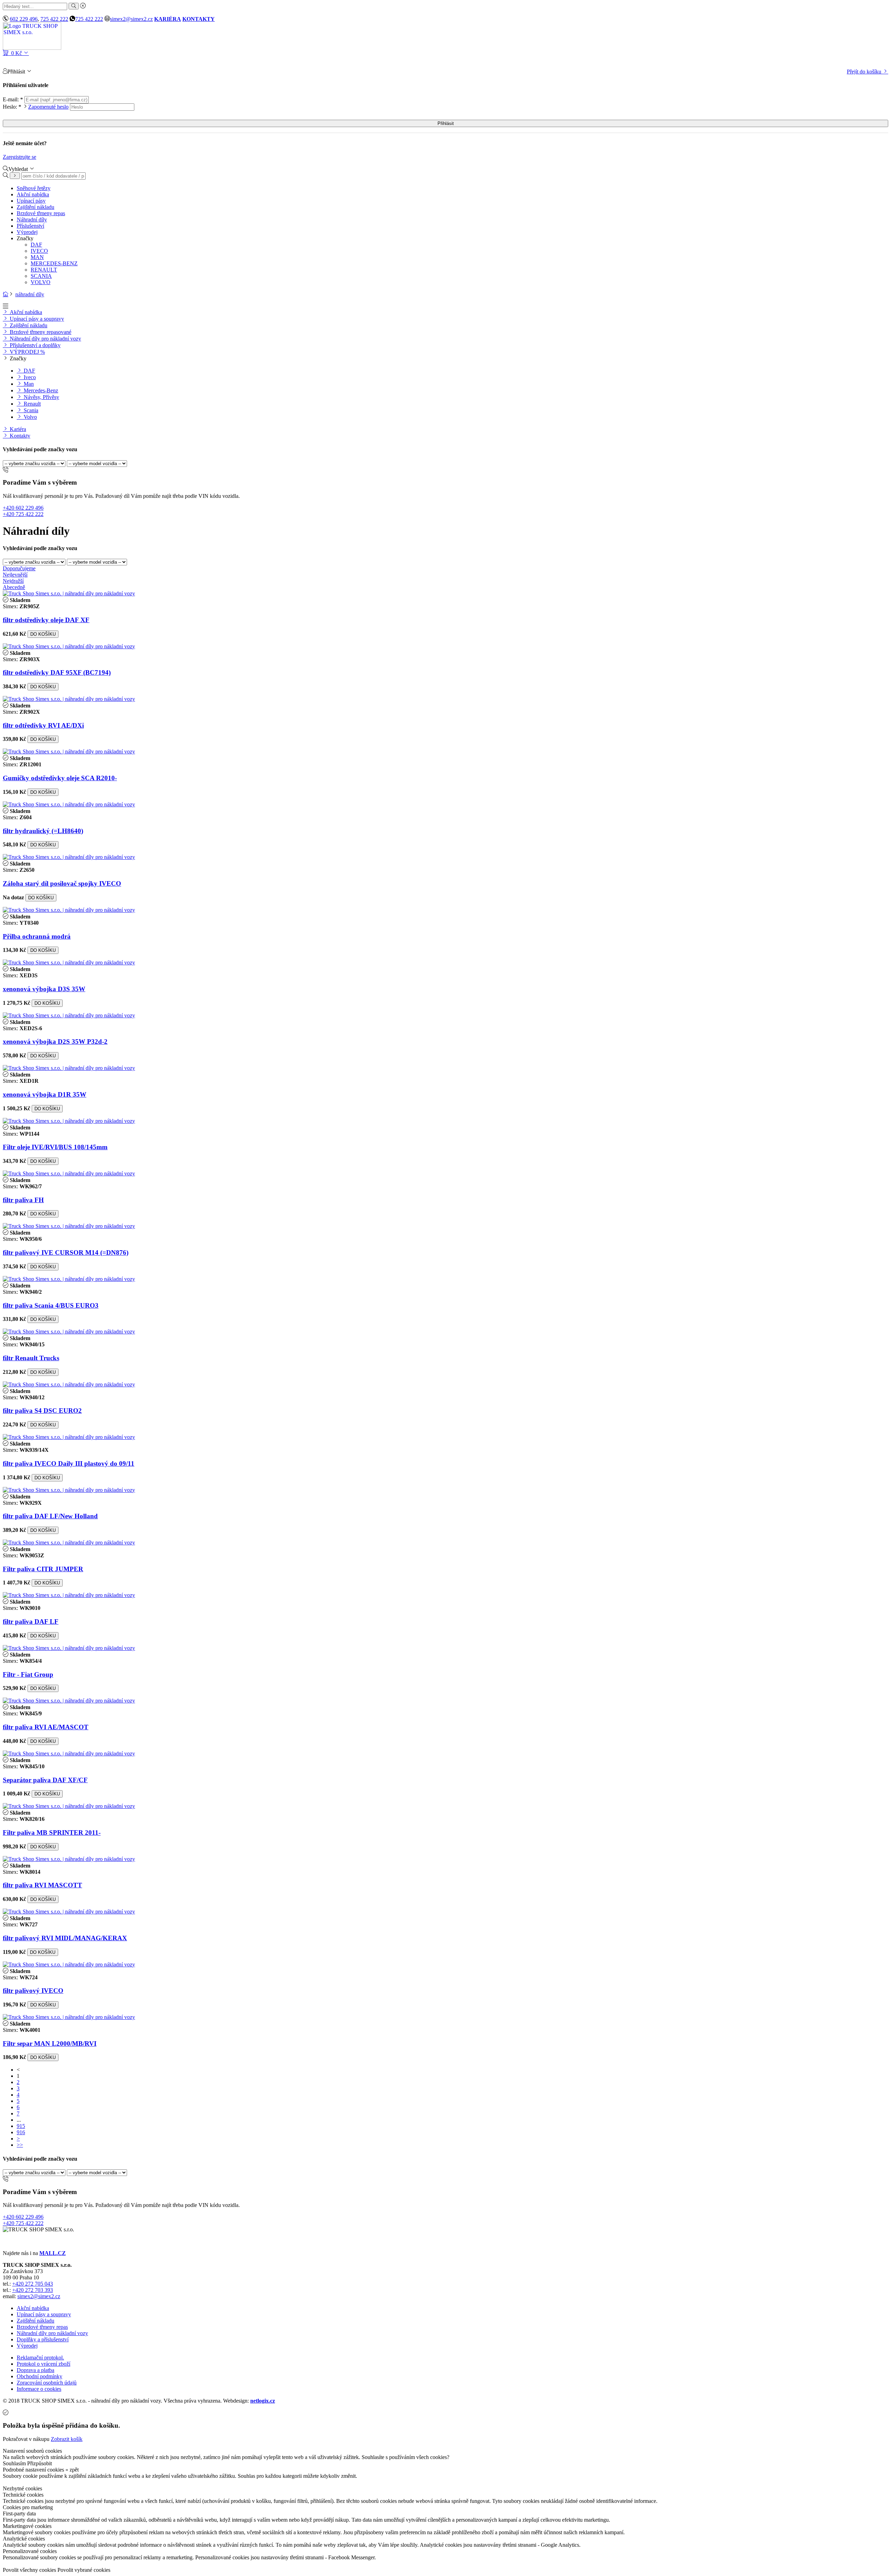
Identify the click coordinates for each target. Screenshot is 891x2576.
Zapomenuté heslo (48, 107)
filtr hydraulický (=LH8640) (43, 831)
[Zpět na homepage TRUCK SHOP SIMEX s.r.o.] (32, 48)
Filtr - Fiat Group (28, 1674)
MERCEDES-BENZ (54, 263)
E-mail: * (14, 99)
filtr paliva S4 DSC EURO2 (42, 1411)
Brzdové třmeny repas (41, 213)
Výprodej (27, 232)
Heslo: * (36, 107)
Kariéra (17, 429)
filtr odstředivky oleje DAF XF (46, 620)
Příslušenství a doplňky (34, 345)
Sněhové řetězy (34, 188)
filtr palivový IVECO (33, 1991)
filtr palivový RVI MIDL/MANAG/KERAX (65, 1938)
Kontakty (19, 436)
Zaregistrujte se (19, 157)
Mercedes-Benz (40, 390)
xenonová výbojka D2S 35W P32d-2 (55, 1042)
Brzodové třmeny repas (42, 2327)
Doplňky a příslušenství (43, 2339)
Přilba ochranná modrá (37, 936)
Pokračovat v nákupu (26, 2439)
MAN (37, 257)
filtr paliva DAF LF (31, 1622)
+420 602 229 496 (23, 508)
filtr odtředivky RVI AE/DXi (43, 725)
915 (21, 2126)
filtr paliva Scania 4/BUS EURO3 (51, 1305)
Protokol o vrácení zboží (44, 2364)
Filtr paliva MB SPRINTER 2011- (52, 1833)
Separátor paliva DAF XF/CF (45, 1780)
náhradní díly (30, 294)
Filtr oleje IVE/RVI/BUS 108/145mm (55, 1147)
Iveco (29, 377)
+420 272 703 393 (33, 2290)
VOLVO (41, 282)
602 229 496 (24, 19)
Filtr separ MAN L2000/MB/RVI (50, 2043)
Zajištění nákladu (36, 207)
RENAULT (44, 270)
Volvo (30, 417)
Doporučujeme (19, 568)
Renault (31, 404)
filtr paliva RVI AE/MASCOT (46, 1727)
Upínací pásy (31, 201)
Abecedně (14, 587)
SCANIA (41, 276)
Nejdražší (13, 581)
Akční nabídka (33, 194)
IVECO (39, 251)
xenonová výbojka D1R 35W (45, 1094)
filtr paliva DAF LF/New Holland (50, 1516)
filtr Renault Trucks (31, 1358)
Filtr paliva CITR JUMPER (43, 1569)
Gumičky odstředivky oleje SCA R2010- (60, 778)
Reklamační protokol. (40, 2358)
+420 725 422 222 (23, 514)
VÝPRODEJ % (27, 352)
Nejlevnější (15, 575)
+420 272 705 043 (33, 2284)
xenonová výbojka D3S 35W (44, 989)
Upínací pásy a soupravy (36, 319)
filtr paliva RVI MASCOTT (42, 1885)
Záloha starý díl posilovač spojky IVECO (62, 883)
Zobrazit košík (67, 2439)
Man (28, 384)
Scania (30, 410)
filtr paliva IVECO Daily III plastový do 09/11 (69, 1463)
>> (20, 2145)
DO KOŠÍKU (43, 634)
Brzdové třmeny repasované (40, 332)
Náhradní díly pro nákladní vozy (45, 339)
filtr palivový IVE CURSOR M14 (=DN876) (66, 1252)
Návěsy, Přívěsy (41, 397)
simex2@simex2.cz (131, 19)
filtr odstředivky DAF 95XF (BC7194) (57, 672)
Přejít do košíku (865, 72)
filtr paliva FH (23, 1200)
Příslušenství (30, 226)
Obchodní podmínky (40, 2376)
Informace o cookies (39, 2389)
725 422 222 (54, 19)
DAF (36, 245)
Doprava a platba (36, 2370)
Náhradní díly (32, 220)
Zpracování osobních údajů (47, 2383)
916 (21, 2132)
